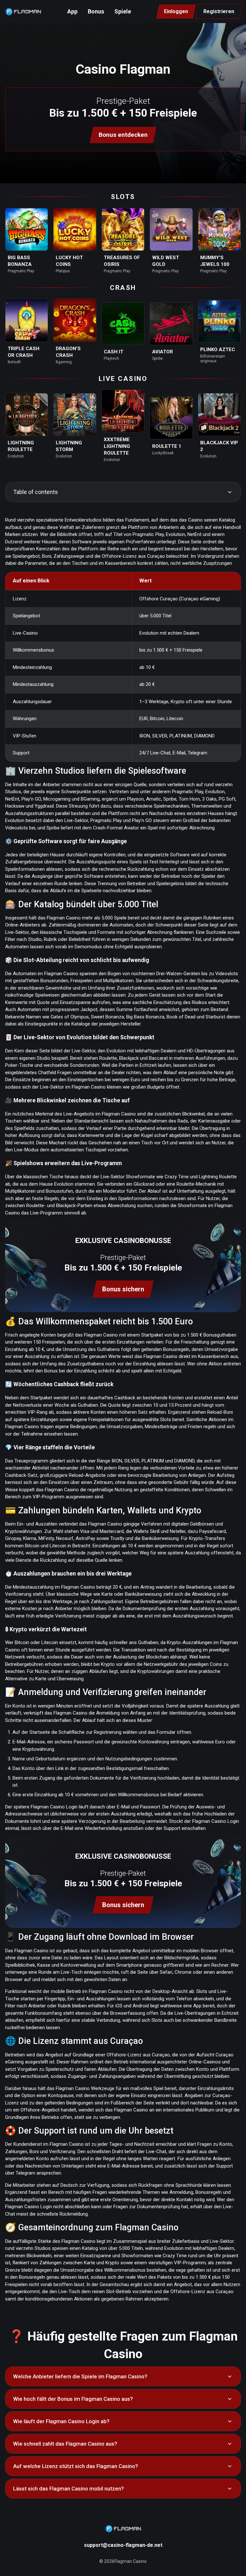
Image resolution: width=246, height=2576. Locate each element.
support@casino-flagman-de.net (123, 2545)
